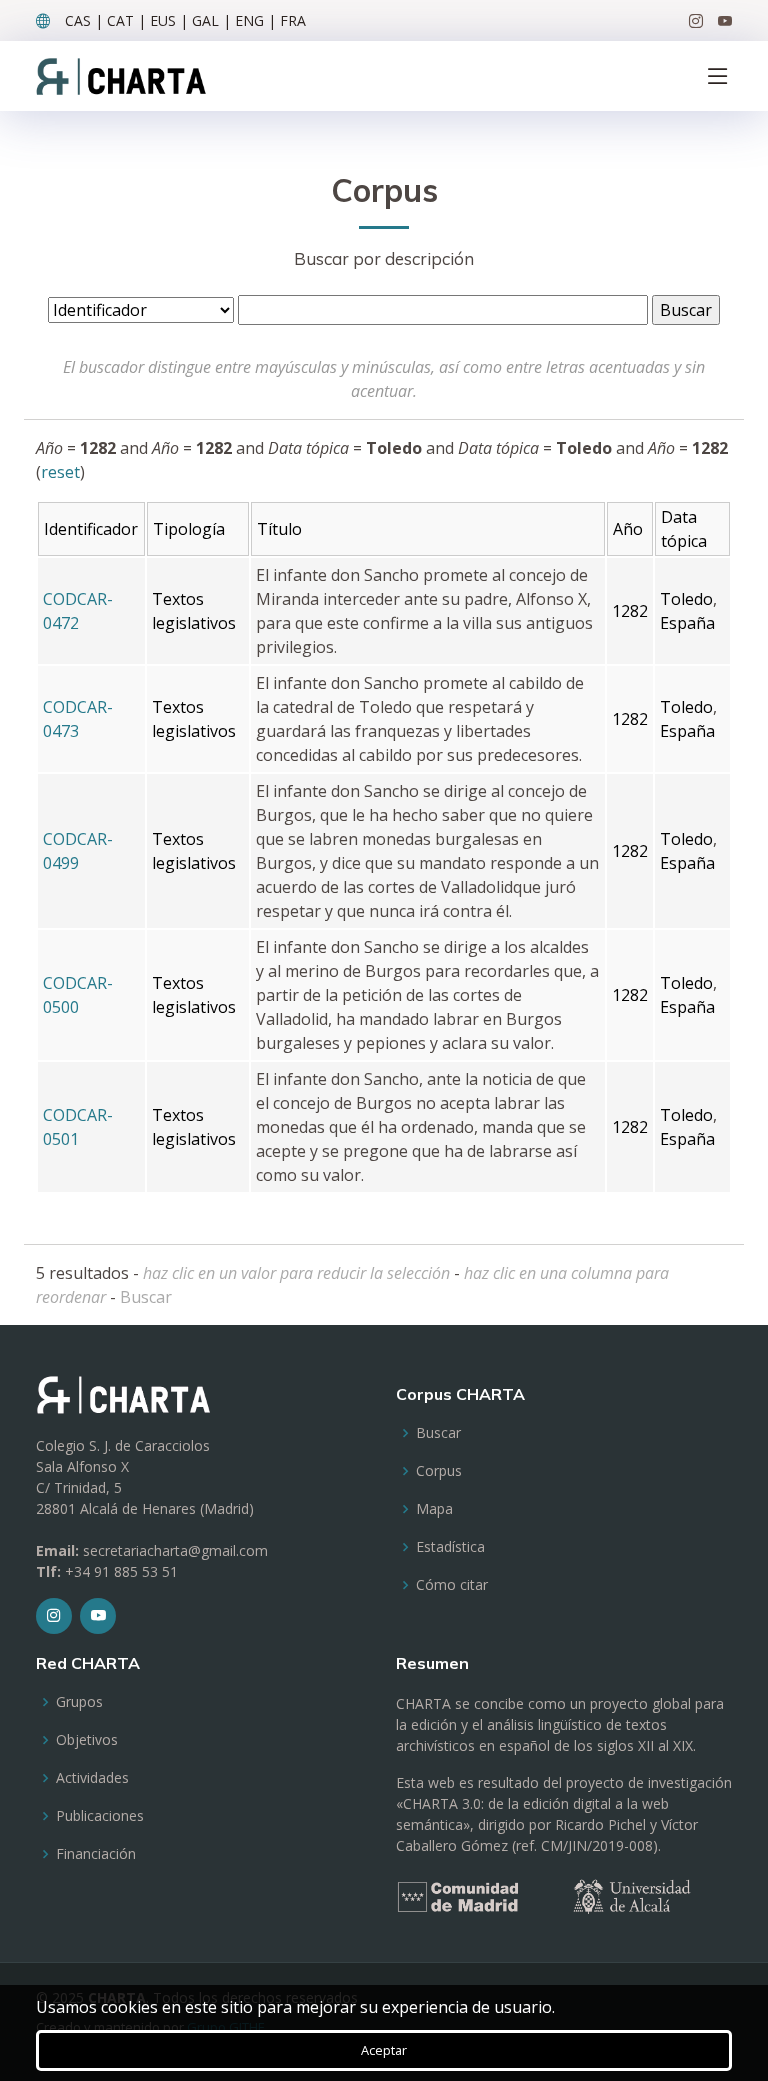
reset (60, 472)
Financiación (96, 1854)
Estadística (450, 1547)
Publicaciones (100, 1816)
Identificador (91, 529)
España (687, 623)
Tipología (189, 529)
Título (279, 529)
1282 (630, 611)
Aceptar (384, 2050)
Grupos (79, 1702)
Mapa (434, 1509)
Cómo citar (452, 1585)
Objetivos (87, 1740)
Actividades (92, 1778)
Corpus (439, 1471)
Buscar (146, 1297)
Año (628, 529)
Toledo (686, 599)
